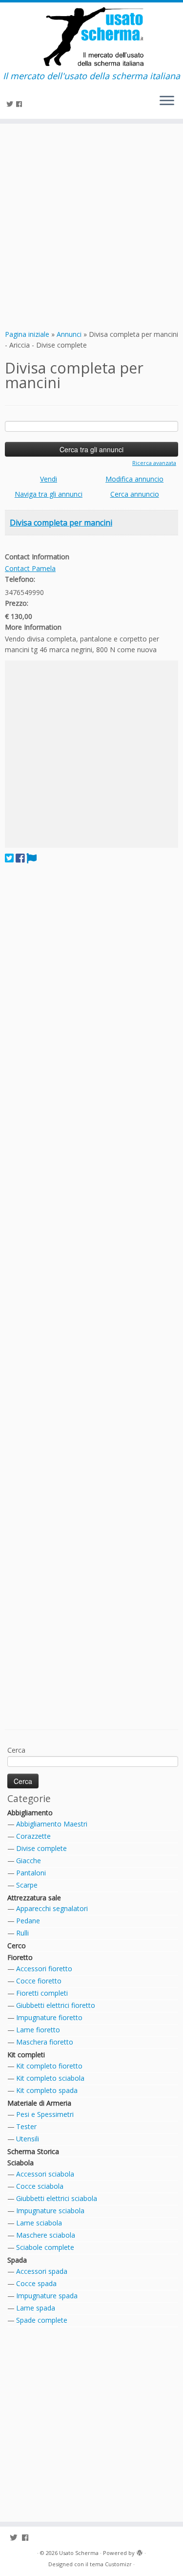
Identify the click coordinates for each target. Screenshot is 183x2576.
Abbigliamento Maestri (52, 1824)
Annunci (69, 334)
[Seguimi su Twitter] (11, 104)
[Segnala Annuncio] (31, 858)
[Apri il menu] (167, 101)
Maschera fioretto (45, 2042)
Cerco (17, 1946)
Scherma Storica (33, 2151)
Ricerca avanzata (154, 463)
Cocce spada (36, 2283)
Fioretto (20, 1957)
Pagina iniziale (27, 334)
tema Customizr (111, 2564)
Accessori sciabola (45, 2174)
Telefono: (20, 579)
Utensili (28, 2139)
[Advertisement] (91, 225)
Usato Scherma (79, 2553)
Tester (26, 2126)
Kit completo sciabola (50, 2078)
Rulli (22, 1933)
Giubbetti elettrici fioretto (56, 2005)
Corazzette (33, 1836)
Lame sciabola (39, 2223)
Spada (17, 2260)
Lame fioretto (38, 2030)
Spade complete (42, 2320)
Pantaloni (31, 1873)
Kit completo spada (47, 2090)
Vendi (49, 479)
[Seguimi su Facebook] (20, 104)
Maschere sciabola (46, 2235)
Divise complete (41, 1848)
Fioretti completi (42, 1993)
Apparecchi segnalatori (52, 1908)
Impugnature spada (47, 2296)
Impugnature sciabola (50, 2211)
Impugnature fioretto (49, 2017)
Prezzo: (17, 603)
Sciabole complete (45, 2247)
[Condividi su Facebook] (20, 858)
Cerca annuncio (135, 494)
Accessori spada (42, 2271)
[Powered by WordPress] (140, 2551)
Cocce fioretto (39, 1981)
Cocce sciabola (40, 2186)
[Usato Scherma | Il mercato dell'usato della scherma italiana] (91, 37)
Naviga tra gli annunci (49, 494)
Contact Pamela (30, 568)
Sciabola (20, 2163)
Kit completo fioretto (49, 2066)
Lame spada (36, 2308)
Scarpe (27, 1885)
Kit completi (26, 2055)
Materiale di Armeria (39, 2103)
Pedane (28, 1921)
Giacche (29, 1860)
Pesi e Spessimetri (45, 2114)
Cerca (16, 1750)
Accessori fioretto (44, 1969)
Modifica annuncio (134, 479)
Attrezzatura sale (34, 1898)
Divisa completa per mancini (61, 523)
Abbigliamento (30, 1813)
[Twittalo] (9, 858)
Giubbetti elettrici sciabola (57, 2198)
